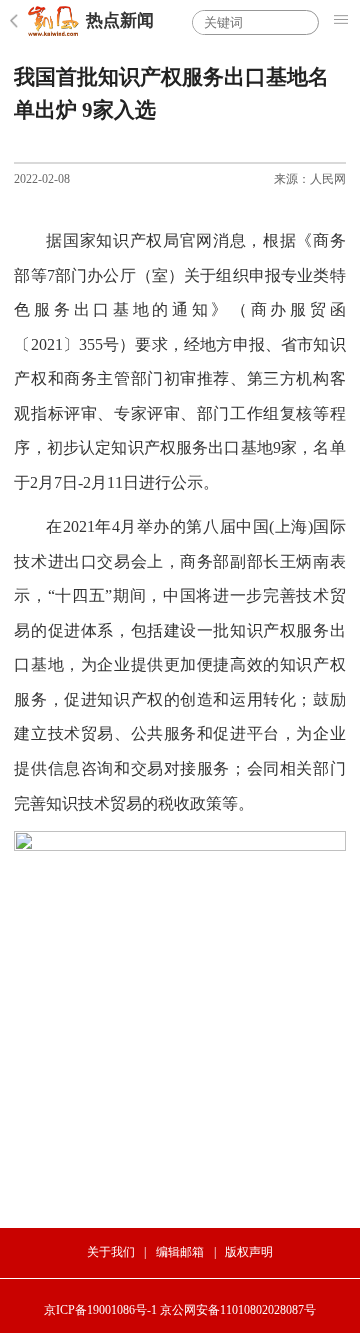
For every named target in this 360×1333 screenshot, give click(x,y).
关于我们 (111, 1252)
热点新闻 (120, 20)
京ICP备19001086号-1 (100, 1310)
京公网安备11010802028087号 (238, 1310)
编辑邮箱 (180, 1252)
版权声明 (249, 1252)
